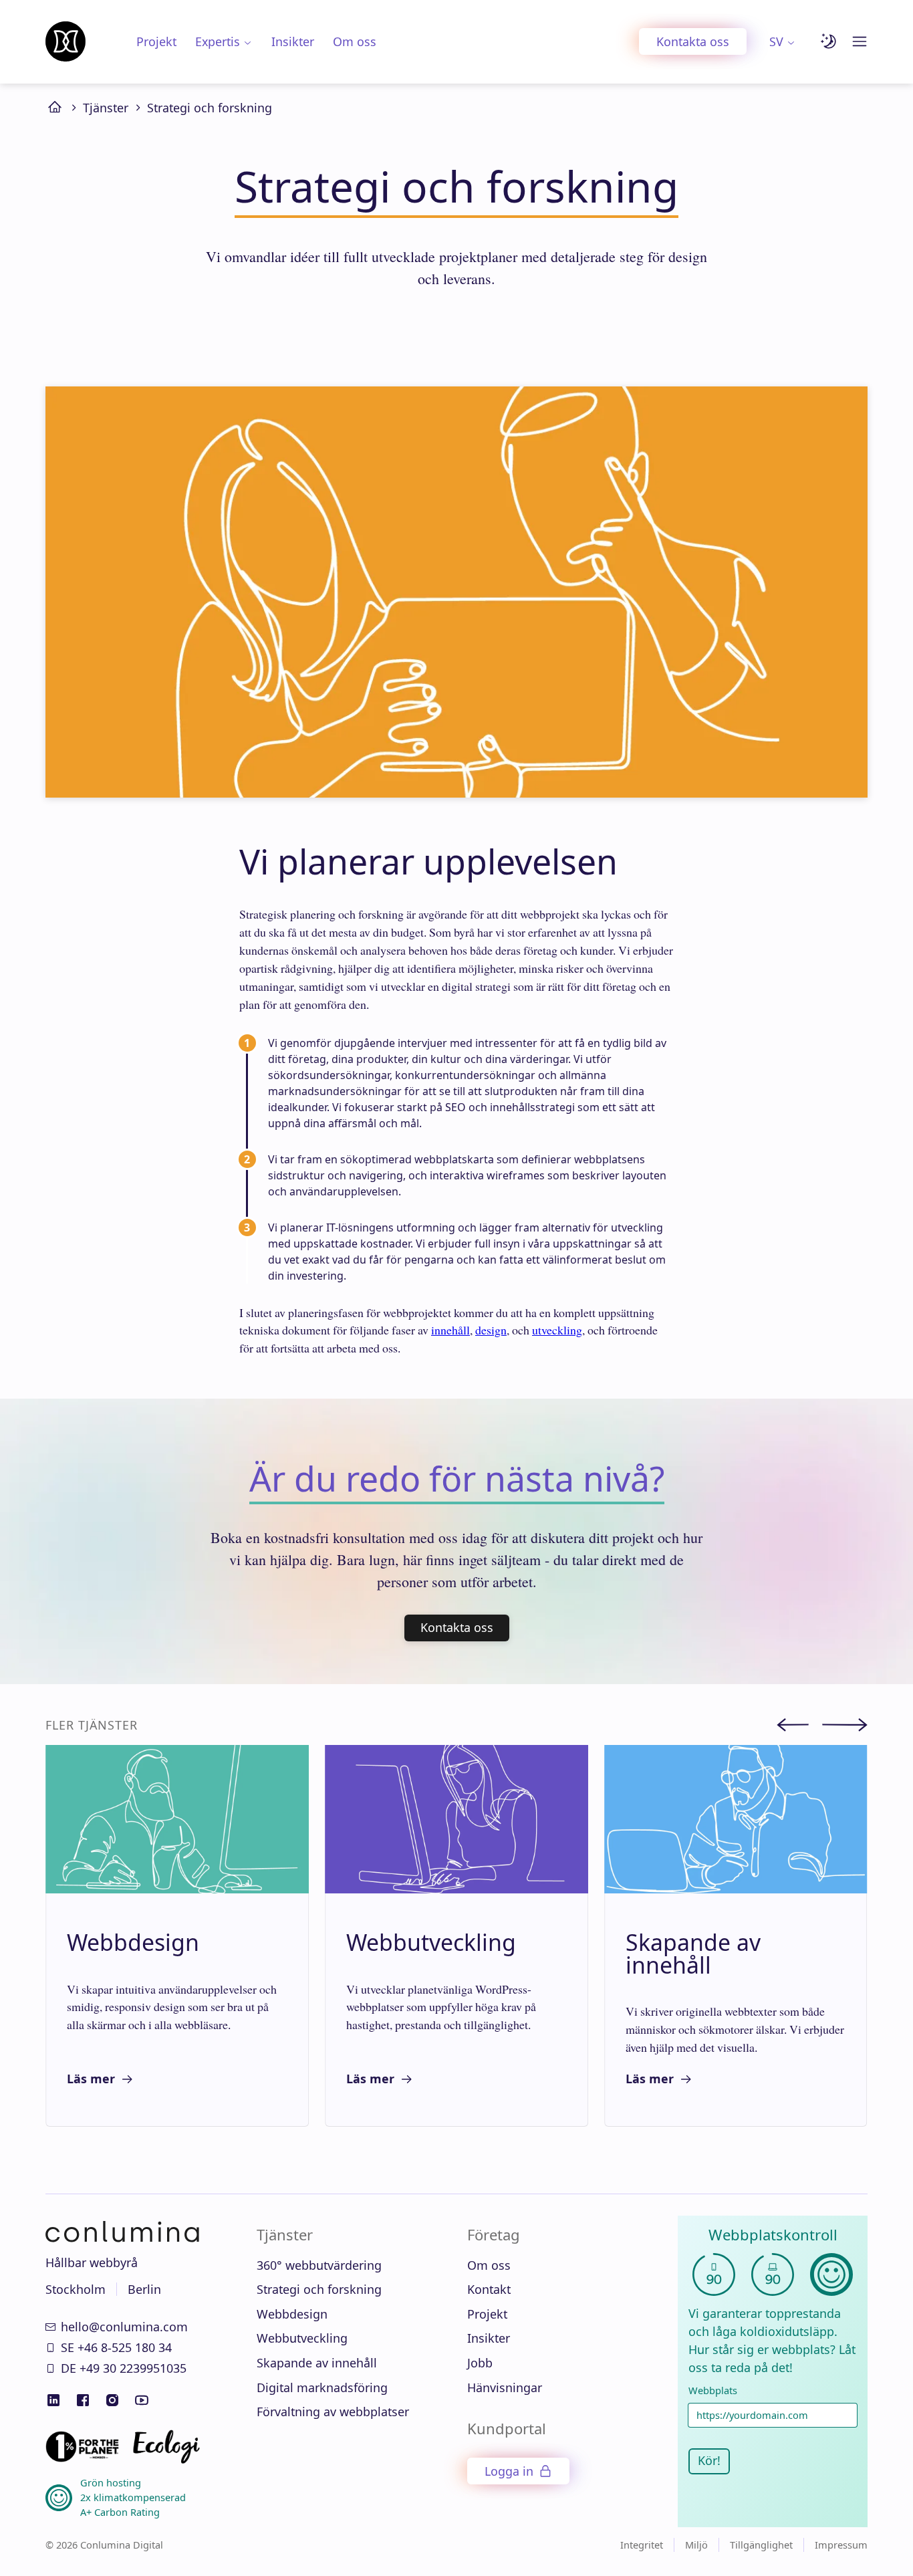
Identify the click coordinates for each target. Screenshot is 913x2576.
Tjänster (106, 108)
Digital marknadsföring (322, 2387)
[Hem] (66, 41)
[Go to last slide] (799, 1727)
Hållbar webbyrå (92, 2262)
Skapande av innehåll (317, 2363)
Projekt (156, 41)
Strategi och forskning (210, 108)
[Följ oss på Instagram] (112, 2400)
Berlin (144, 2289)
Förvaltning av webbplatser (333, 2412)
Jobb (480, 2363)
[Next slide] (845, 1727)
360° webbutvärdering (319, 2265)
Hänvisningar (505, 2387)
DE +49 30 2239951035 (124, 2368)
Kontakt (489, 2289)
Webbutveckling (302, 2338)
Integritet (642, 2545)
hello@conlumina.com (124, 2327)
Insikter (293, 41)
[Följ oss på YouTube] (142, 2400)
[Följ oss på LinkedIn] (53, 2400)
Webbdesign (292, 2314)
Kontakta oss (693, 41)
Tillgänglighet (761, 2545)
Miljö (696, 2545)
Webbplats (713, 2390)
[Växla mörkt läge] (829, 41)
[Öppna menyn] (860, 41)
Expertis (218, 41)
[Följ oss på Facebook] (83, 2400)
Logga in (509, 2471)
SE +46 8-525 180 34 (116, 2347)
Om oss (355, 41)
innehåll (450, 1330)
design (491, 1330)
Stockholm (76, 2289)
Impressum (841, 2545)
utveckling (557, 1330)
